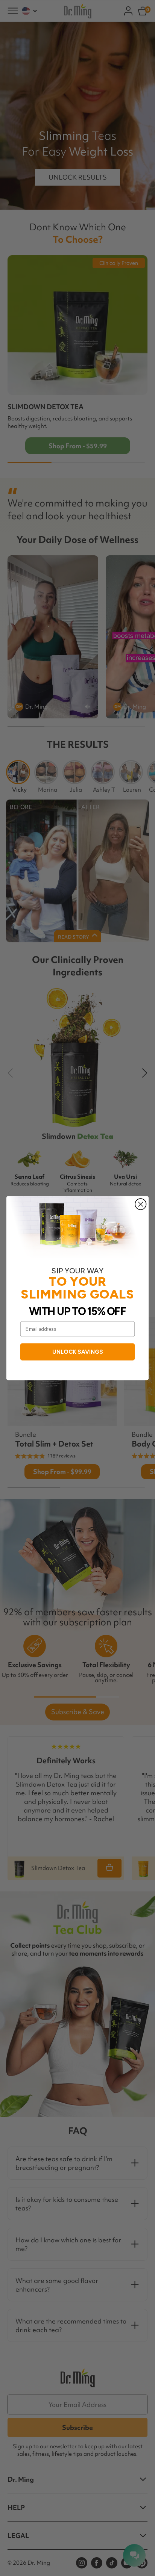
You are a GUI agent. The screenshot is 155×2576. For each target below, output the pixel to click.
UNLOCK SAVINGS (77, 1351)
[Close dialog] (141, 1204)
